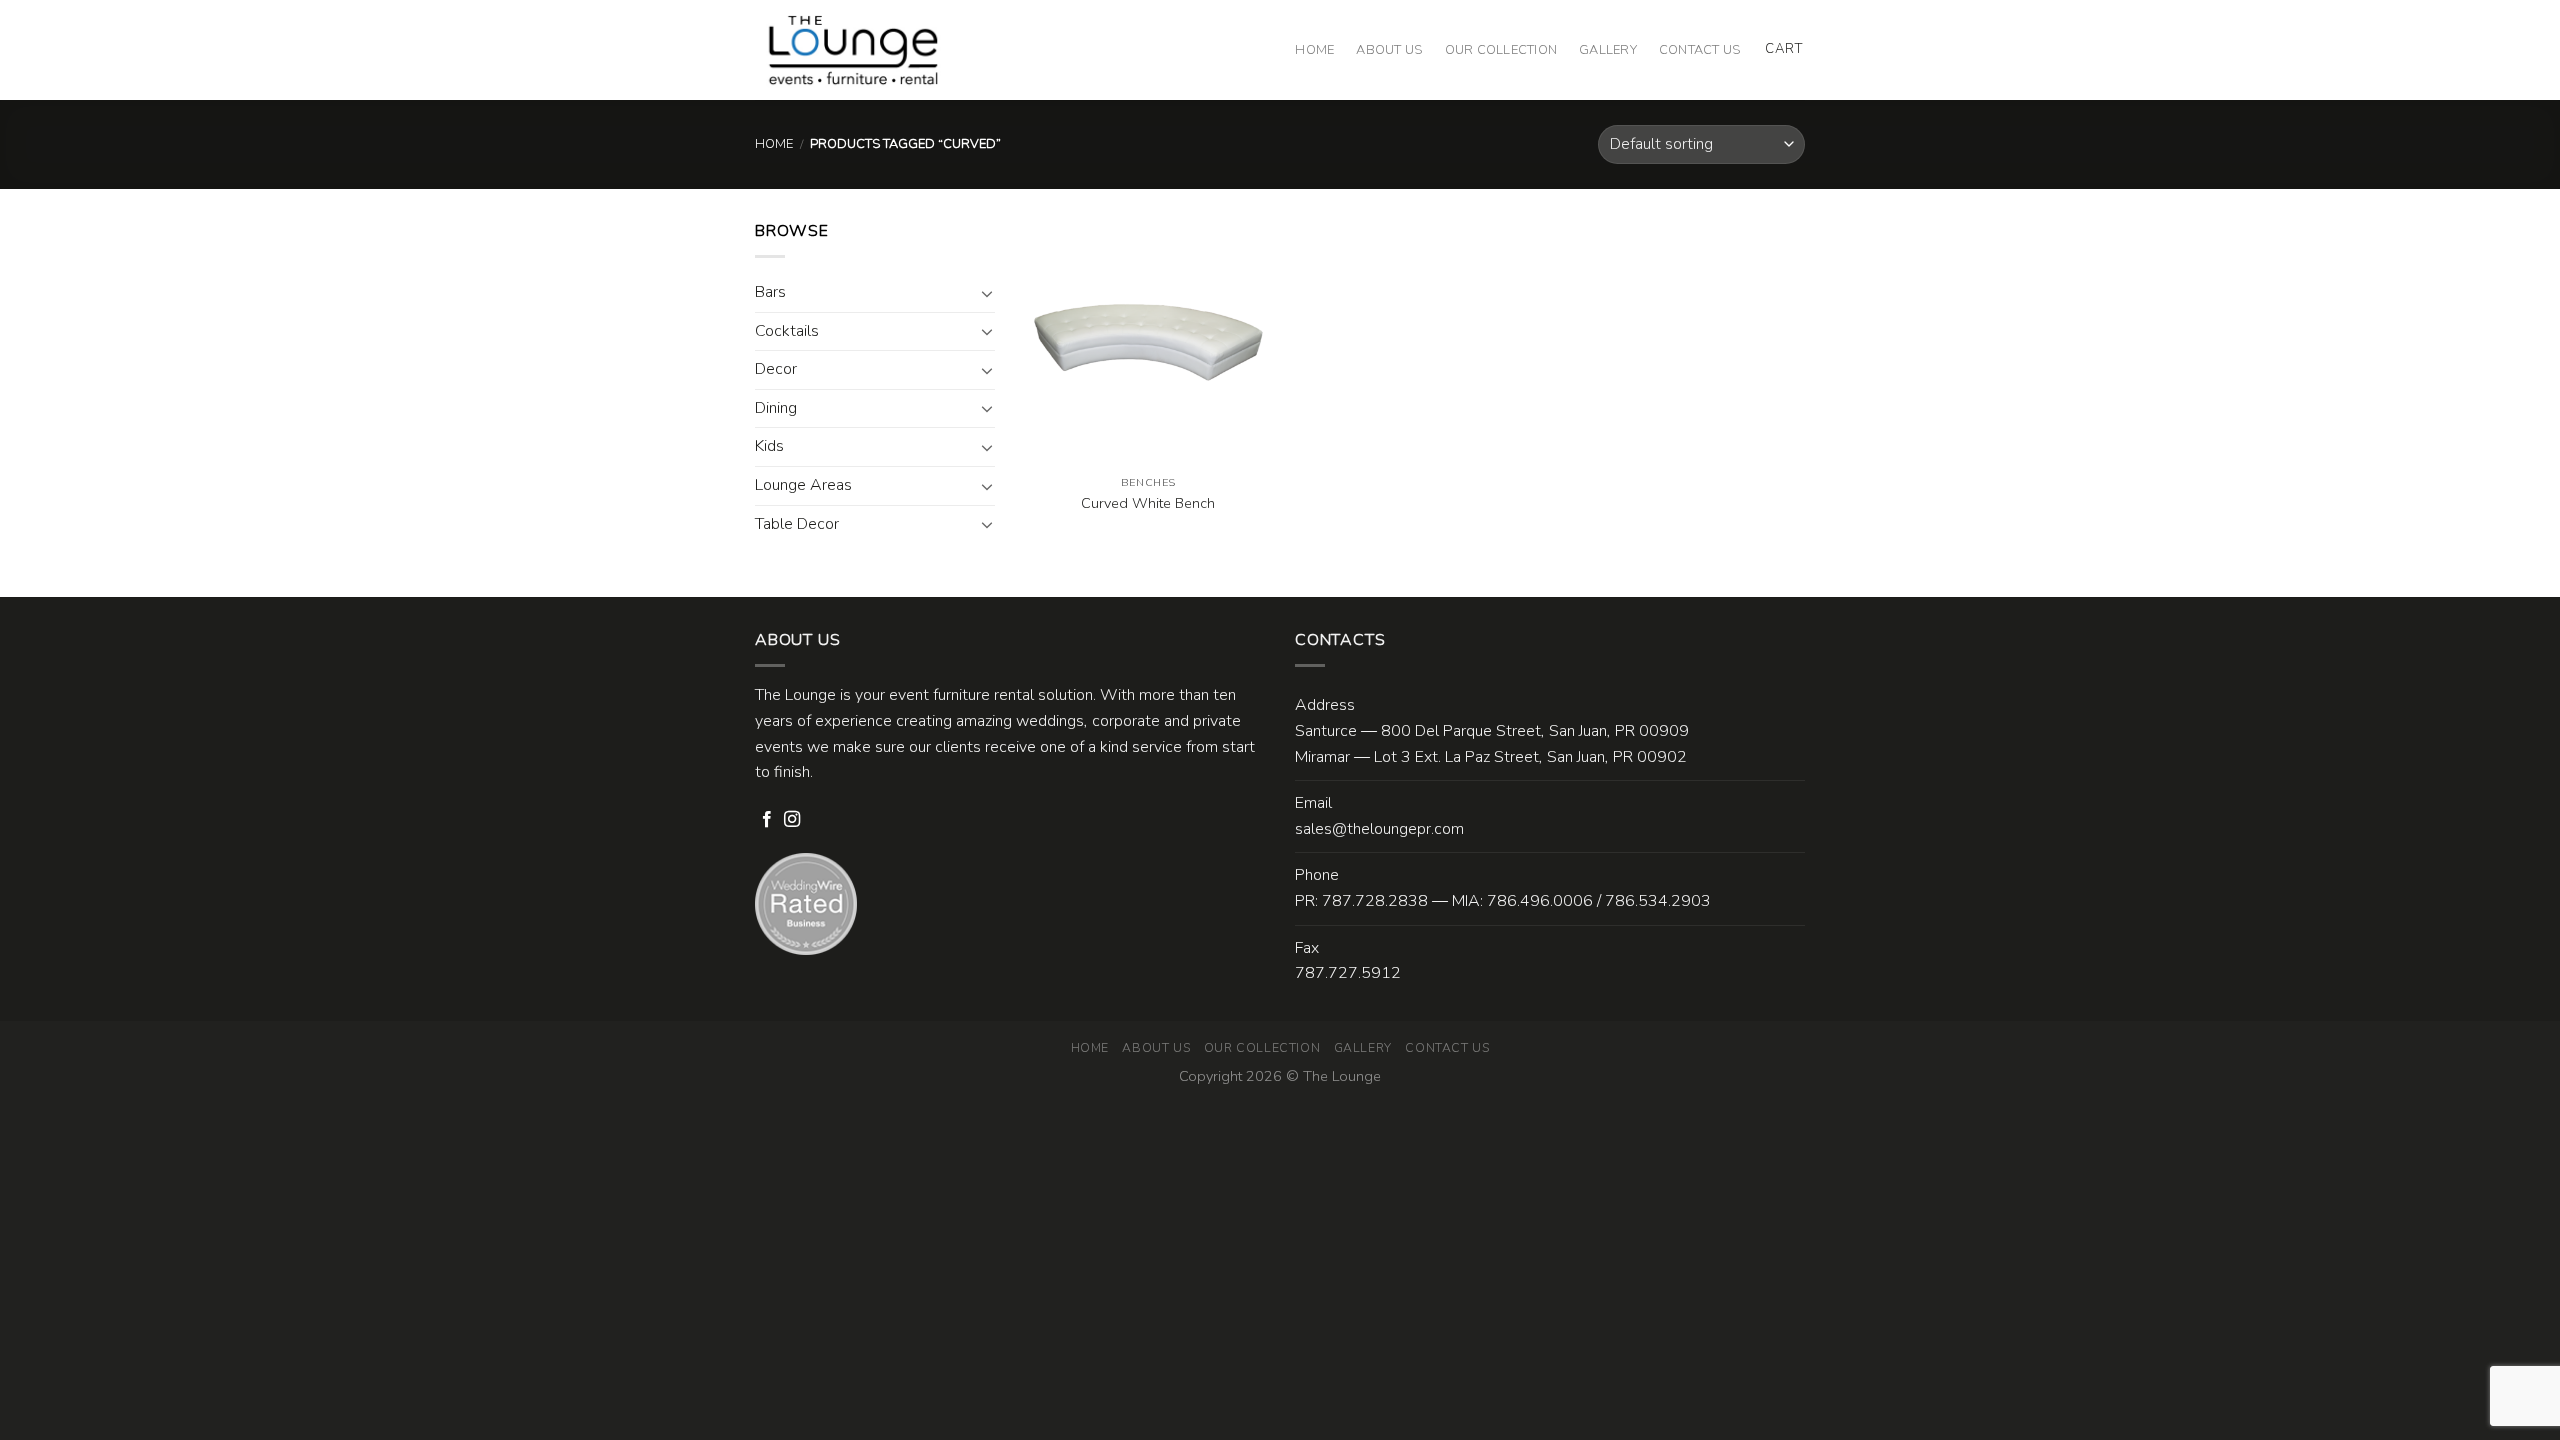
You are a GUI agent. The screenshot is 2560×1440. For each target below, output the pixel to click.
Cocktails (787, 331)
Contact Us (1700, 50)
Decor (776, 369)
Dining (776, 408)
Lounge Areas (803, 485)
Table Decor (797, 524)
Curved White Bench (1148, 503)
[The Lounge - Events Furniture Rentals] (853, 50)
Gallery (1608, 50)
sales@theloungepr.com (1379, 829)
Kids (769, 446)
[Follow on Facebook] (767, 820)
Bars (770, 292)
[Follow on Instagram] (792, 820)
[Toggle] (987, 293)
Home (1314, 50)
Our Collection (1501, 50)
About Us (1389, 50)
